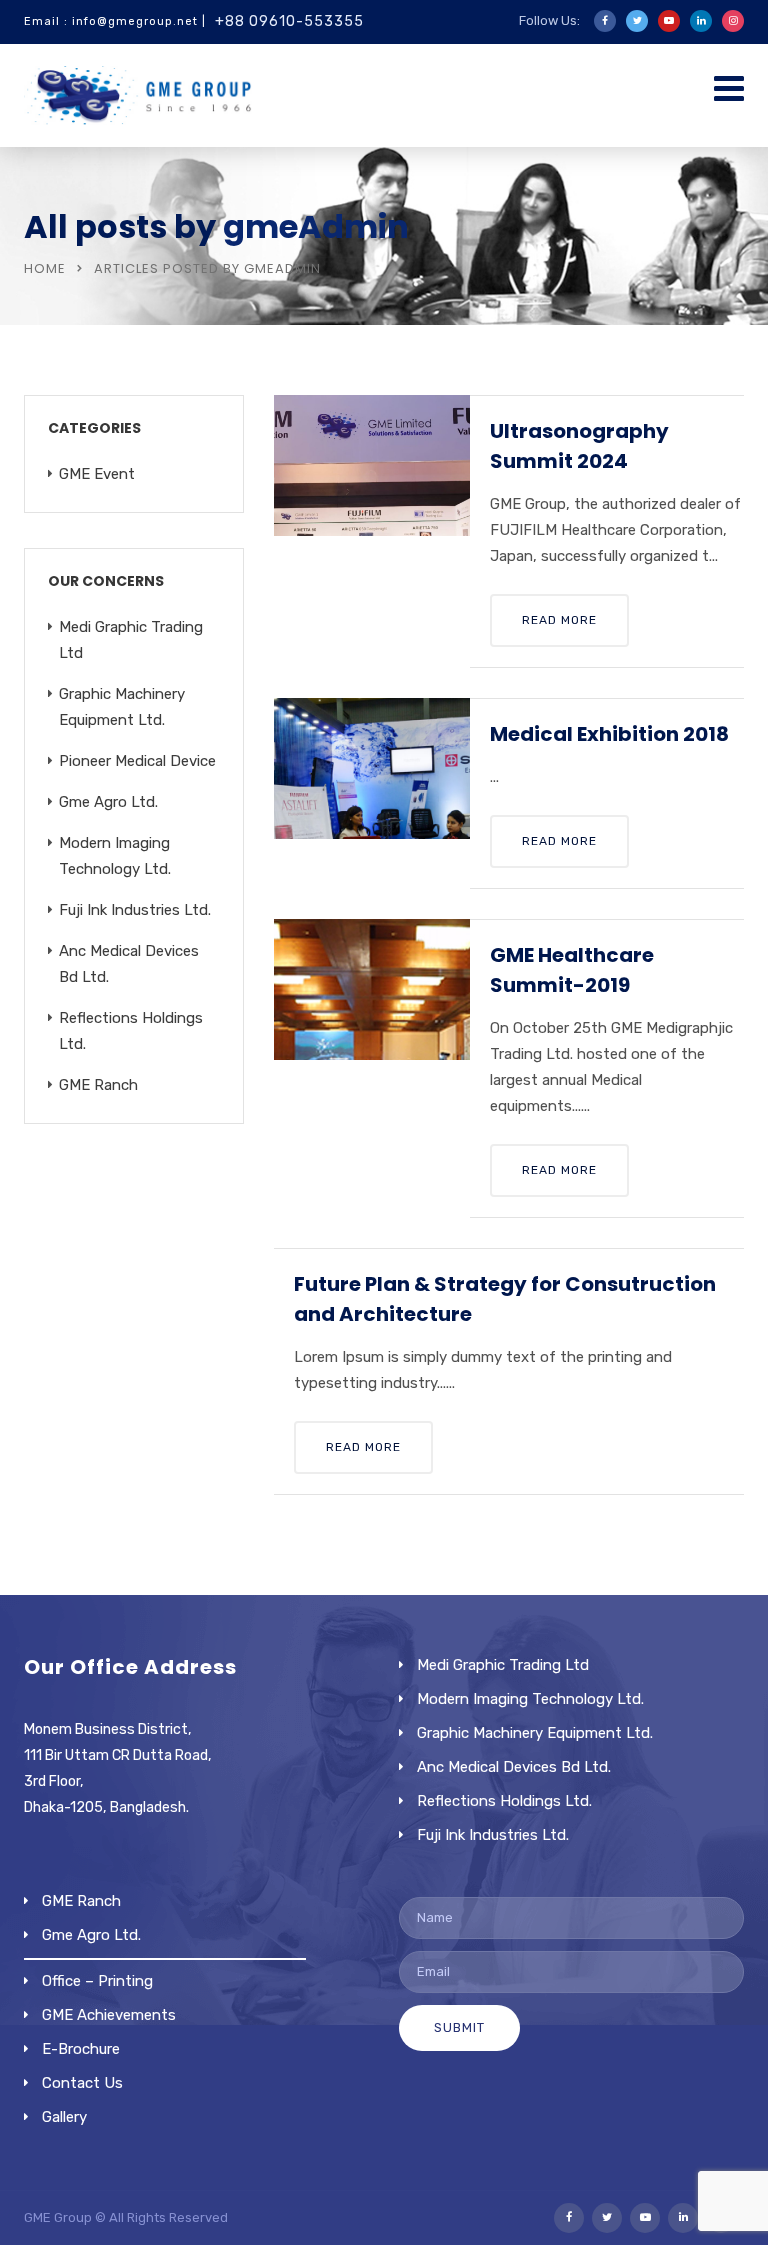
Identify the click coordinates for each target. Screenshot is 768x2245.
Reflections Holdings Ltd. (504, 1801)
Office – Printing (97, 1981)
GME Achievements (109, 2015)
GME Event (97, 474)
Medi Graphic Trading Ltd (503, 1665)
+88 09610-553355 (289, 21)
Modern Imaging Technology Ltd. (530, 1699)
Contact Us (82, 2083)
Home (45, 268)
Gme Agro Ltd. (108, 802)
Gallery (64, 2117)
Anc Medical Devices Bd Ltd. (514, 1767)
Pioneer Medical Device (137, 761)
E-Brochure (81, 2049)
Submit (459, 2027)
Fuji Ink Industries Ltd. (135, 910)
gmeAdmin (316, 226)
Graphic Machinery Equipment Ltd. (535, 1733)
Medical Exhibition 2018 (609, 734)
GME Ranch (98, 1085)
